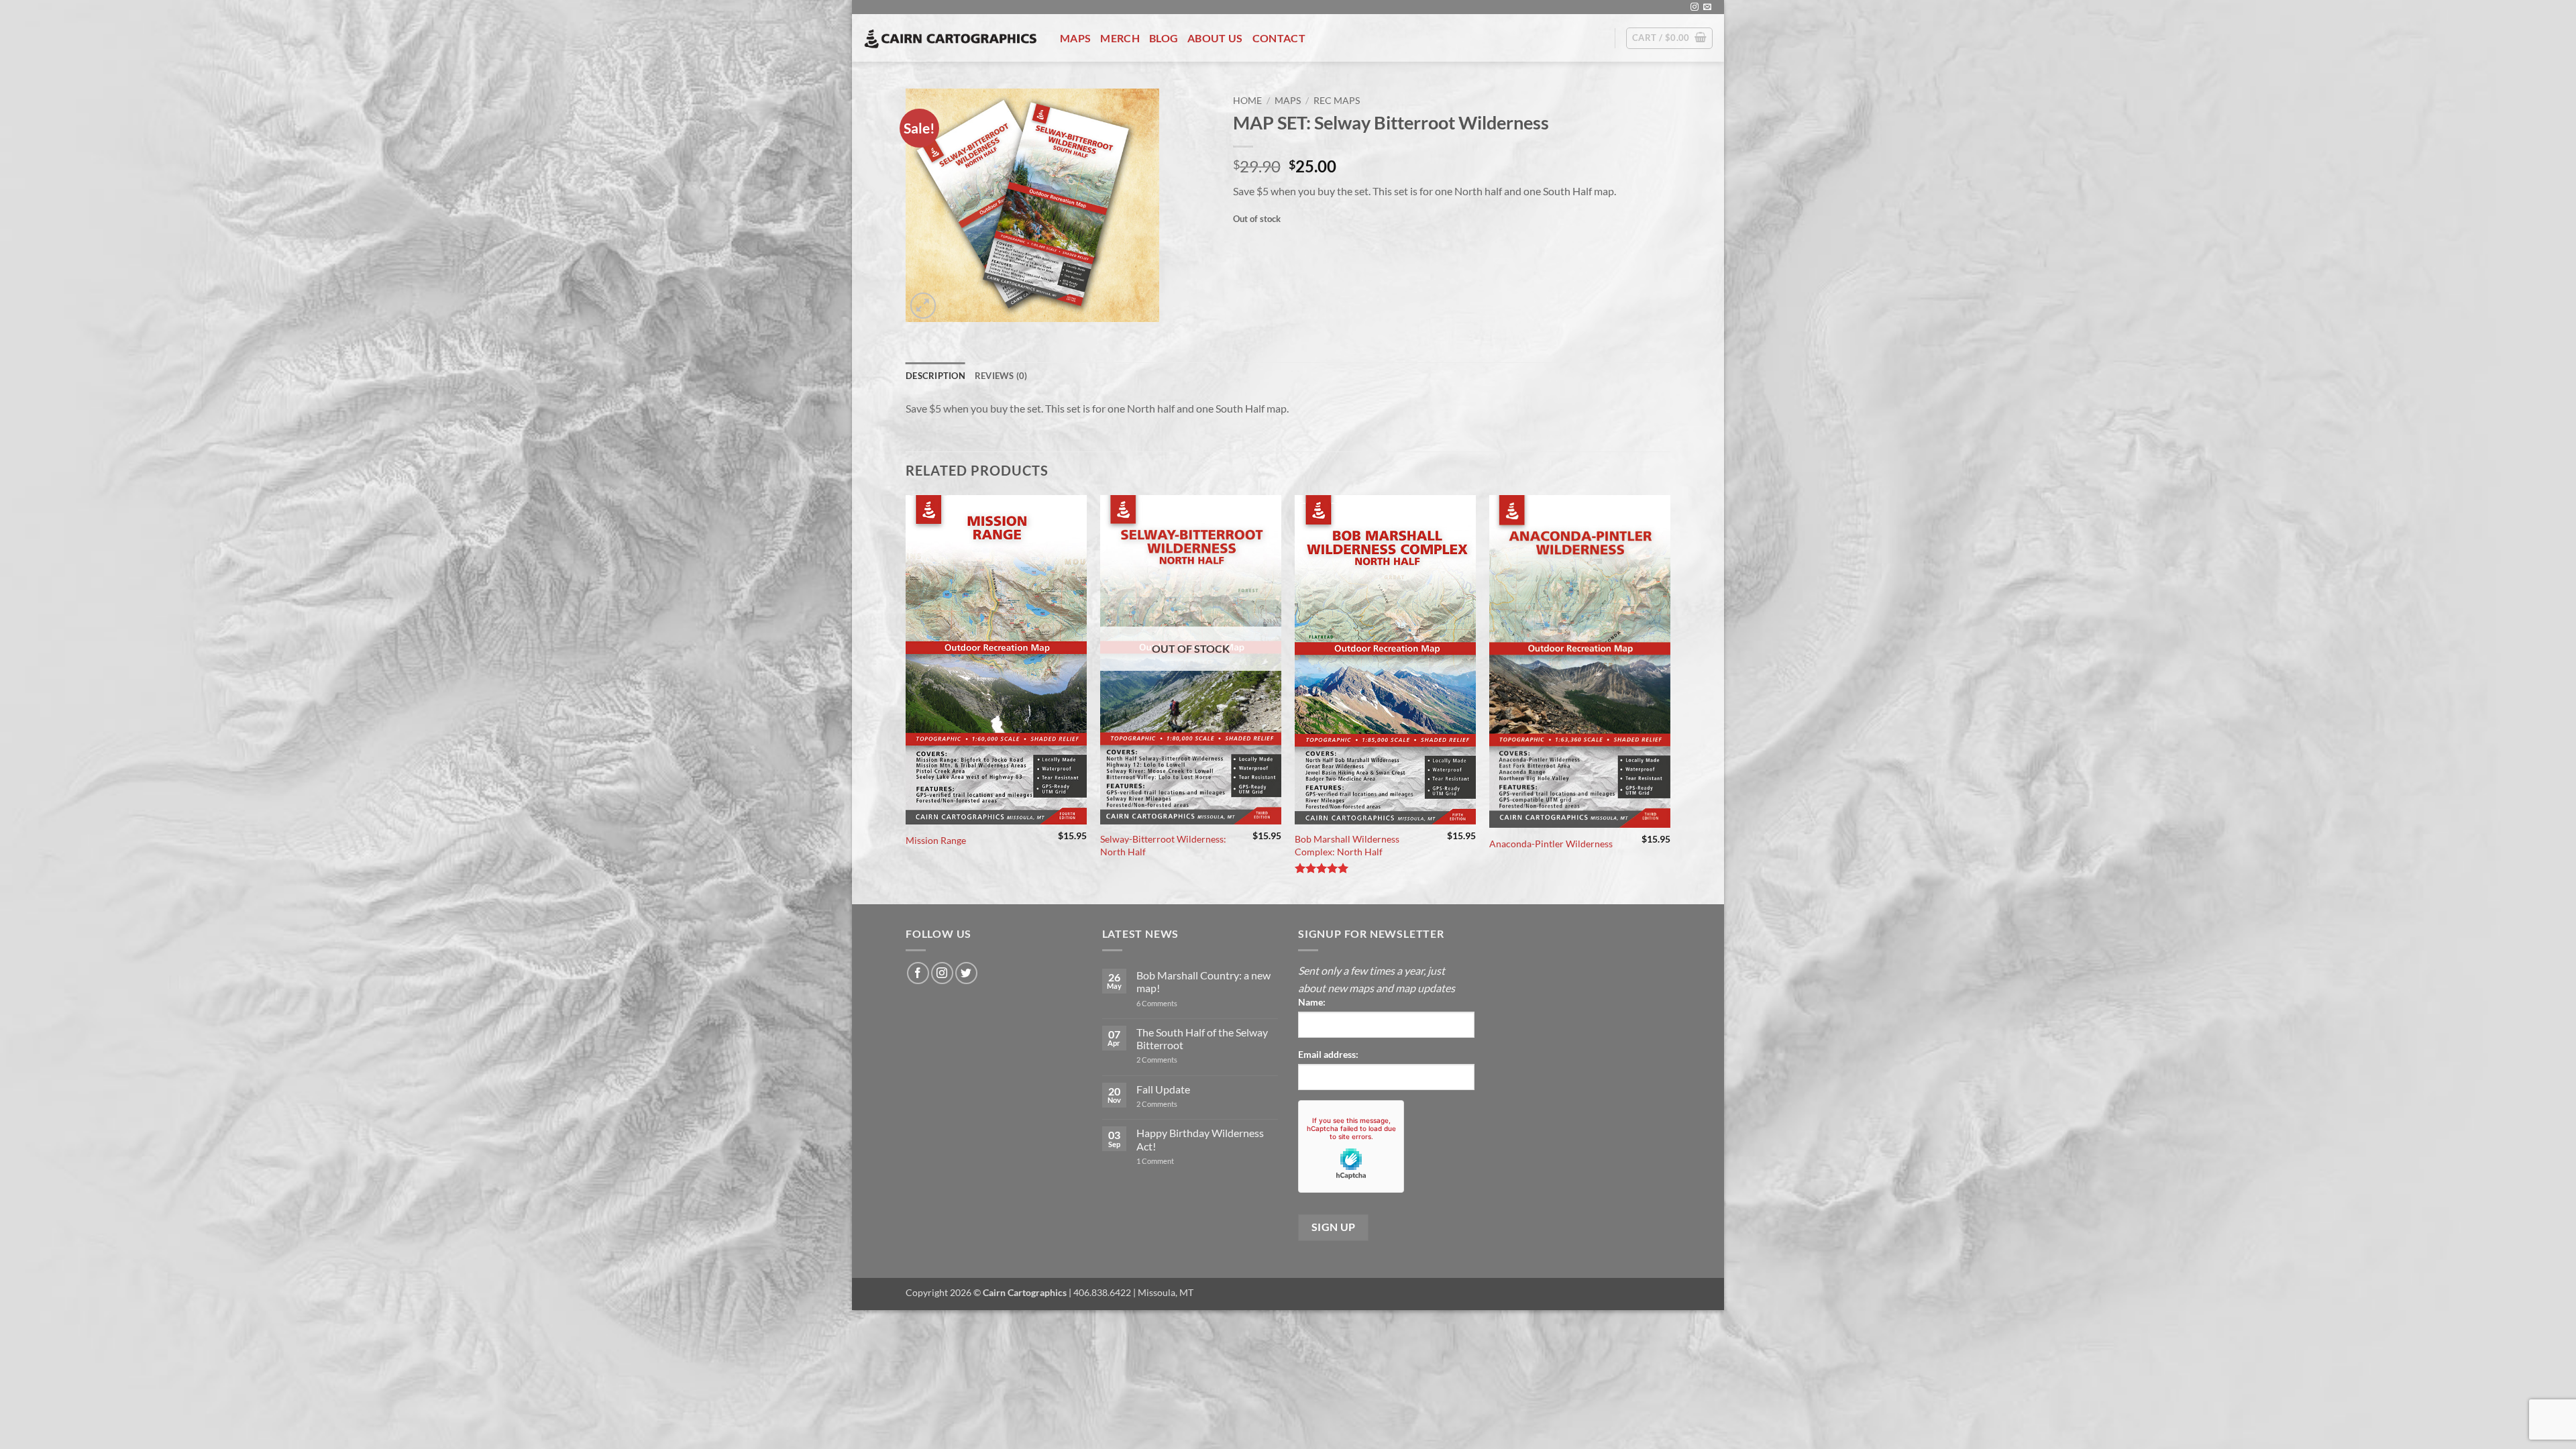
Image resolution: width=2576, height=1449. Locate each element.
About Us (1215, 38)
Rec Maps (1337, 101)
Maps (1075, 38)
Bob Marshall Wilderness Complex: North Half (1347, 845)
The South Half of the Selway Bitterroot (1202, 1038)
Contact (1279, 38)
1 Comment (1173, 1161)
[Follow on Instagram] (1695, 7)
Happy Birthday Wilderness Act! (1200, 1139)
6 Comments (1171, 1003)
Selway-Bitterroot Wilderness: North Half (1163, 845)
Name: (1312, 1002)
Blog (1164, 38)
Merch (1120, 38)
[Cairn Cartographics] (951, 38)
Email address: (1328, 1054)
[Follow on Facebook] (918, 973)
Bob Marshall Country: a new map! (1203, 981)
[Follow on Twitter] (966, 973)
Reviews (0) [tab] (1001, 376)
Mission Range (936, 840)
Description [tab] (935, 376)
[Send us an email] (1707, 7)
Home (1247, 101)
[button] (1669, 38)
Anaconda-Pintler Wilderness (1551, 844)
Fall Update (1163, 1089)
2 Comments (1173, 1060)
